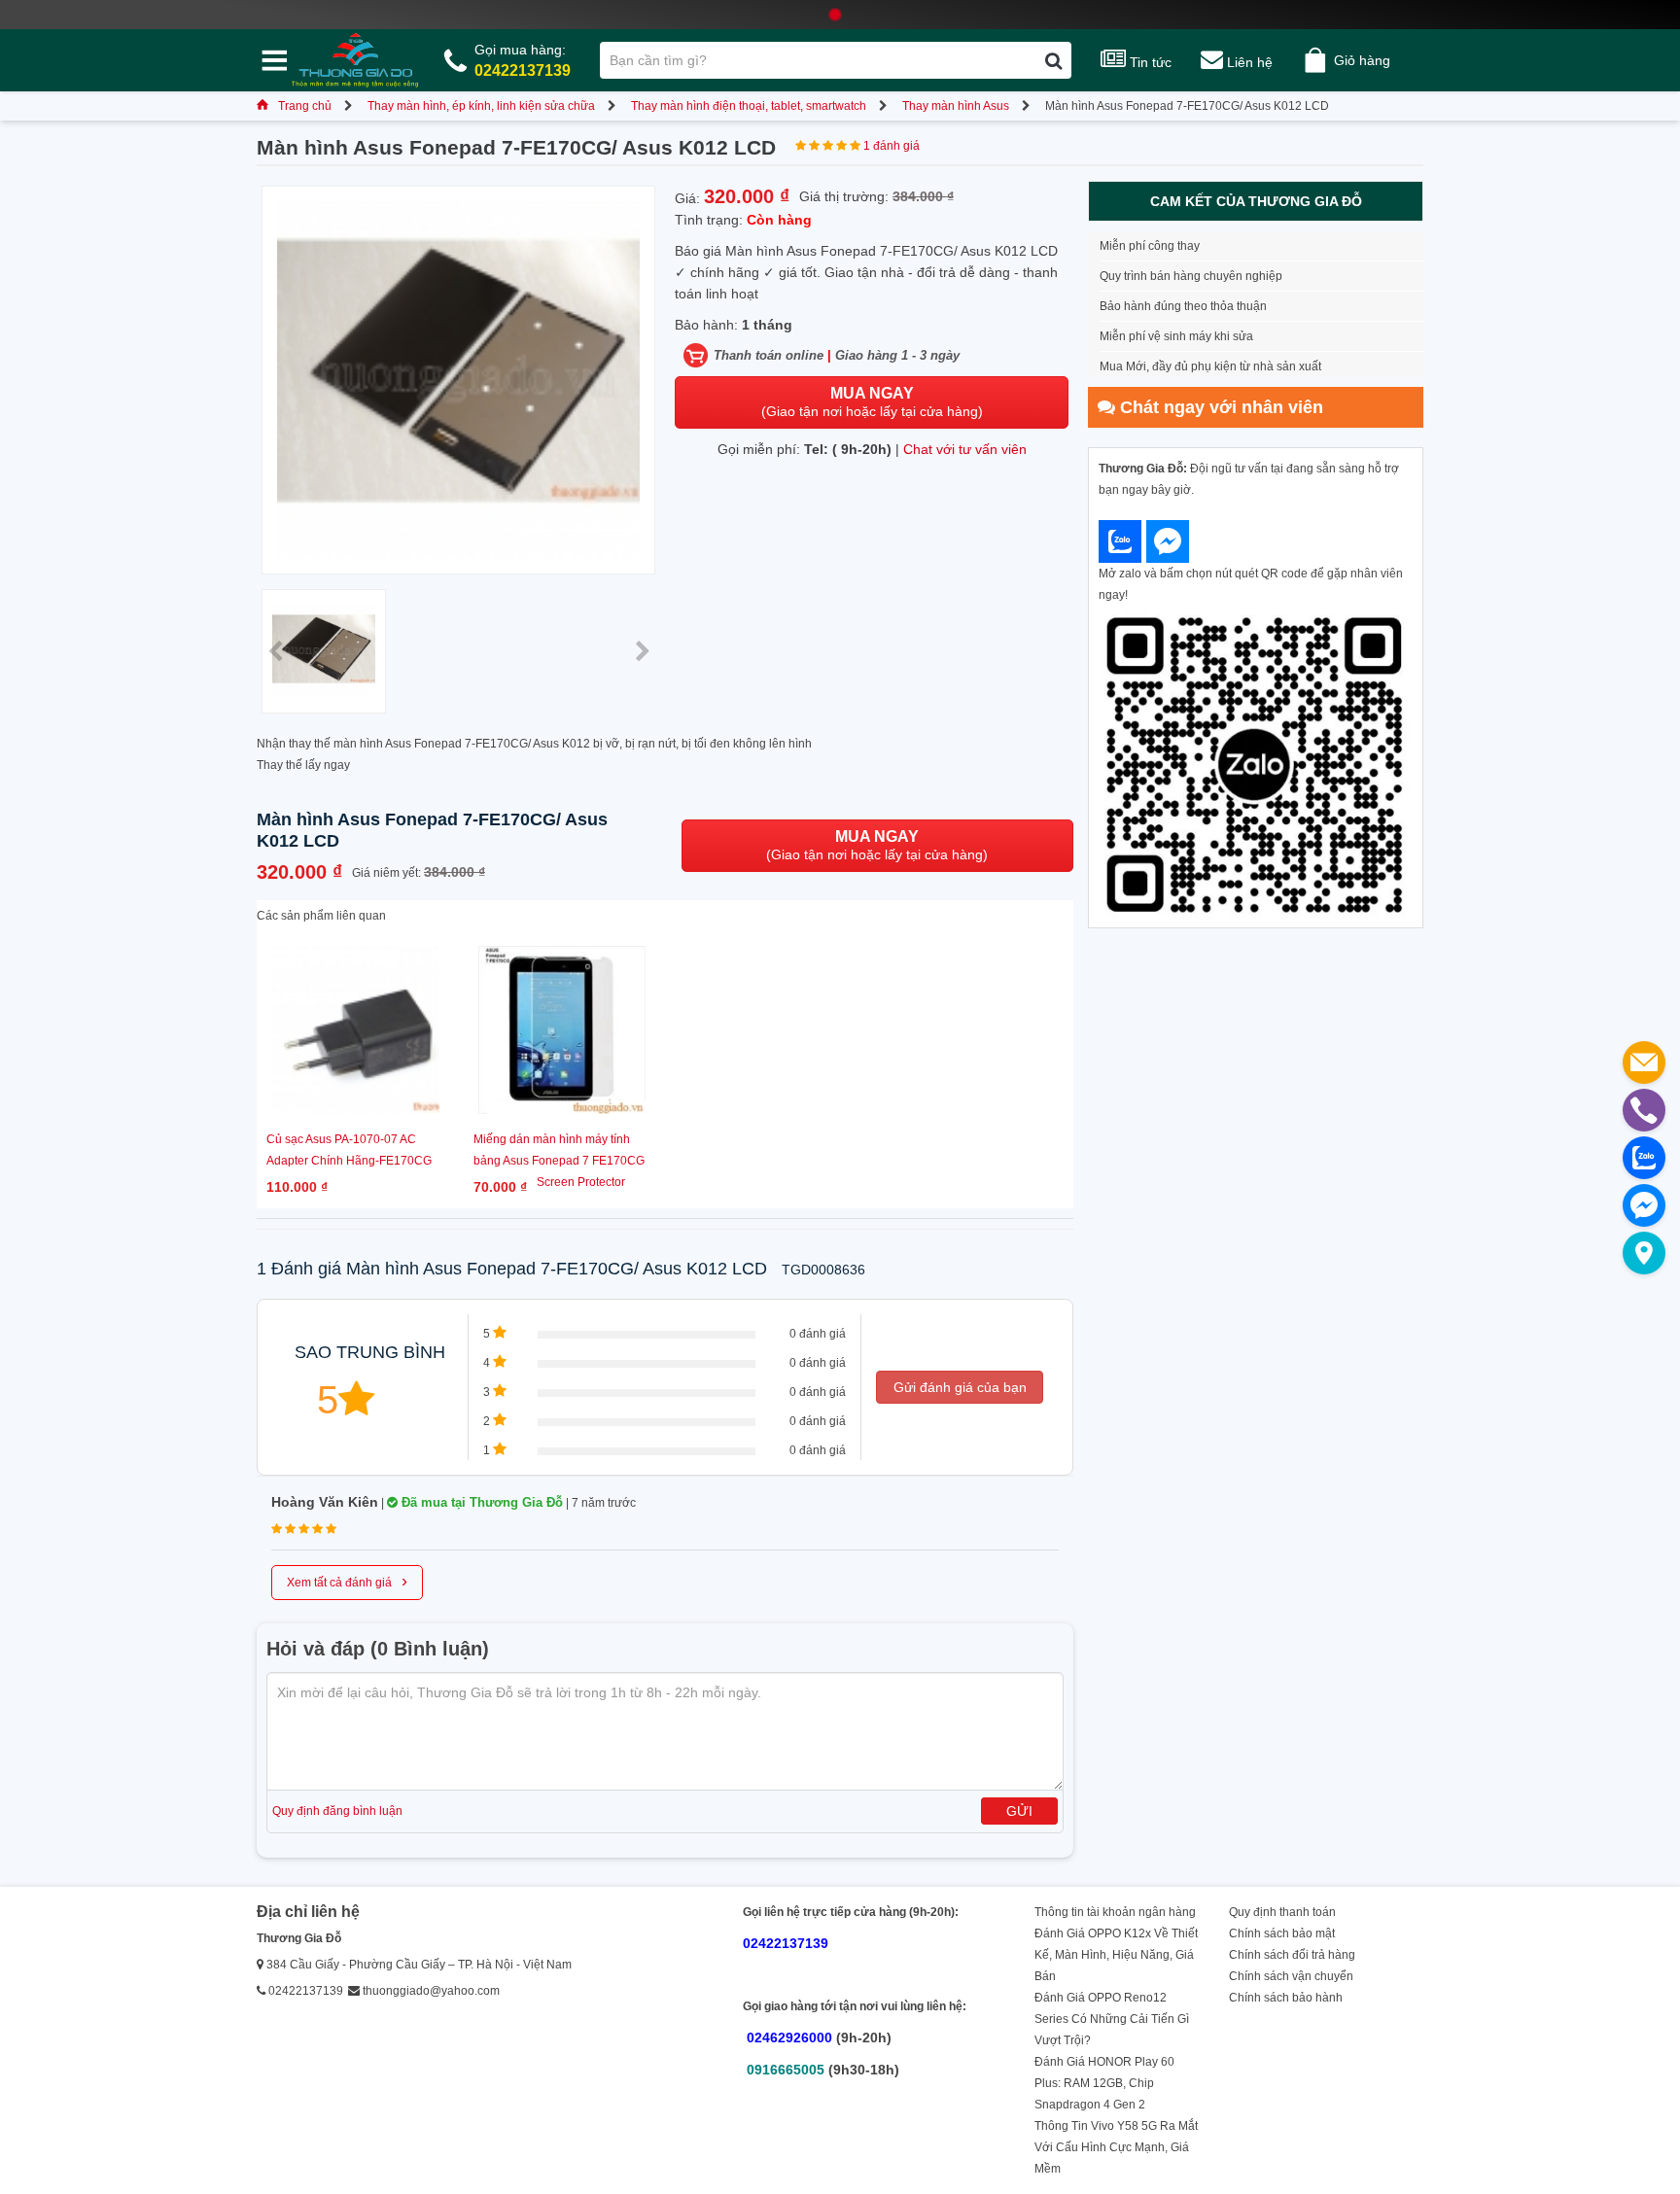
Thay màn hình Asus (956, 106)
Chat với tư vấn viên (965, 449)
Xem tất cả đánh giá (347, 1581)
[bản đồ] (1644, 1253)
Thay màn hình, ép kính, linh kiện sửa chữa (481, 106)
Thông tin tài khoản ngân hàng (1115, 1912)
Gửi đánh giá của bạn (960, 1387)
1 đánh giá (892, 146)
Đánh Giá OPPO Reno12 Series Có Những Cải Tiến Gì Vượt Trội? (1112, 2019)
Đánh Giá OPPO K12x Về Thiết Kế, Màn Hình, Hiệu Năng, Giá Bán (1116, 1955)
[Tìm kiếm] (1053, 60)
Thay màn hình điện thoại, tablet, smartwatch (749, 106)
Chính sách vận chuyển (1291, 1976)
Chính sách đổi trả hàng (1292, 1955)
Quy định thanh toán (1282, 1912)
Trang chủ (305, 106)
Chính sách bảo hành (1286, 1998)
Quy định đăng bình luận (337, 1811)
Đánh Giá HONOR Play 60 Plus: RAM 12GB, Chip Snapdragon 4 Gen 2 (1104, 2083)
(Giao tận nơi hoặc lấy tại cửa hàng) (872, 402)
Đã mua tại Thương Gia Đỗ (480, 1502)
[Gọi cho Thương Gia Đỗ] (1644, 1110)
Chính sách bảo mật (1282, 1933)
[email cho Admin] (1644, 1062)
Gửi (1019, 1811)
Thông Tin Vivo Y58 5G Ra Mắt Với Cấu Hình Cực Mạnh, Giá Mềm (1116, 2147)
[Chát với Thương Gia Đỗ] (1120, 541)
